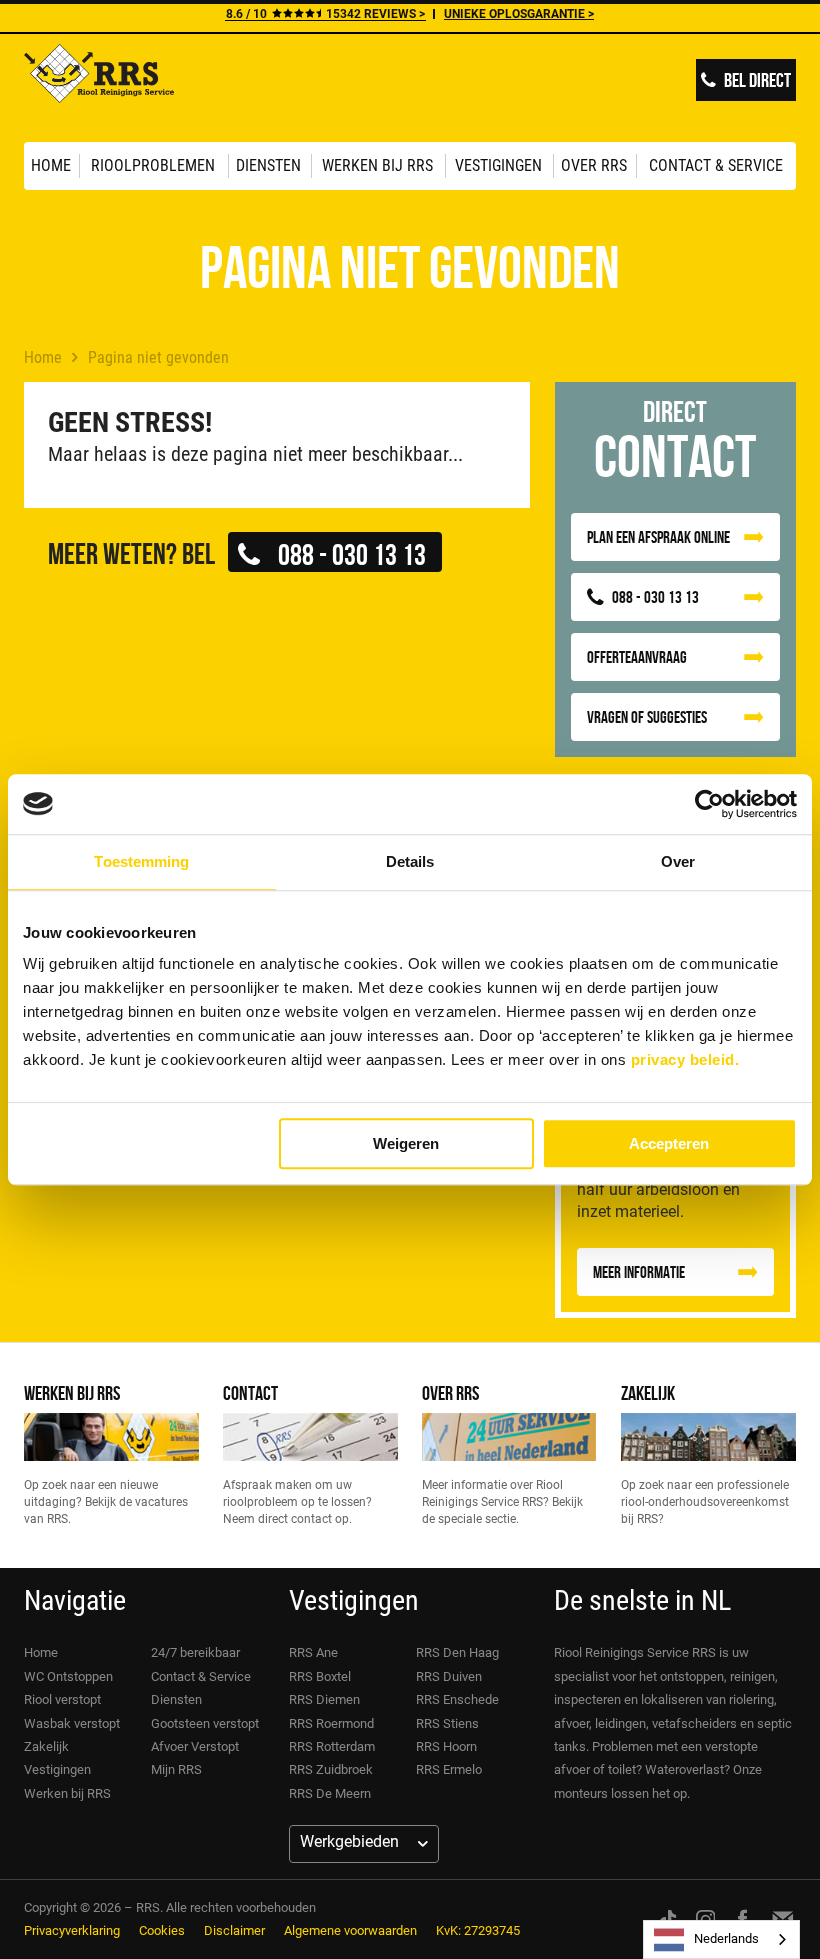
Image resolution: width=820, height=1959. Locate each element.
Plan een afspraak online (658, 537)
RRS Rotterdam (332, 1746)
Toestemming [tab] (141, 861)
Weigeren (406, 1143)
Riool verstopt (62, 1699)
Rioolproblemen (153, 165)
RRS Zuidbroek (331, 1769)
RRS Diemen (324, 1699)
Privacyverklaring (72, 1930)
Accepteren (669, 1143)
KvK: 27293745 (478, 1930)
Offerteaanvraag (637, 657)
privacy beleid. (685, 1059)
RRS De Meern (330, 1793)
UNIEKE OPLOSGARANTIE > (519, 14)
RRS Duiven (449, 1676)
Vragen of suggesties (647, 717)
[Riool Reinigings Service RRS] (99, 88)
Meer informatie (639, 1272)
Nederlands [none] (726, 1938)
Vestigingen (498, 165)
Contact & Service (716, 165)
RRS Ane (313, 1652)
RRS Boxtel (320, 1676)
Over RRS (594, 165)
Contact (250, 1392)
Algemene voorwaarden (350, 1930)
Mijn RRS (176, 1769)
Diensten (268, 165)
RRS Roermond (331, 1723)
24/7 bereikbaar (195, 1652)
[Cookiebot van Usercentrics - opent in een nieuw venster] (709, 804)
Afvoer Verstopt (195, 1746)
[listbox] (721, 1939)
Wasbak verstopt (72, 1723)
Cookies (162, 1930)
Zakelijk (648, 1392)
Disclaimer (234, 1930)
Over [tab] (678, 861)
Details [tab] (410, 861)
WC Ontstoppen (68, 1676)
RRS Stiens (447, 1723)
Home (51, 165)
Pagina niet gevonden (158, 357)
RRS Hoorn (446, 1746)
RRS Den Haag (457, 1652)
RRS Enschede (457, 1699)
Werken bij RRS (377, 165)
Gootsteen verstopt (205, 1723)
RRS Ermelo (449, 1769)
